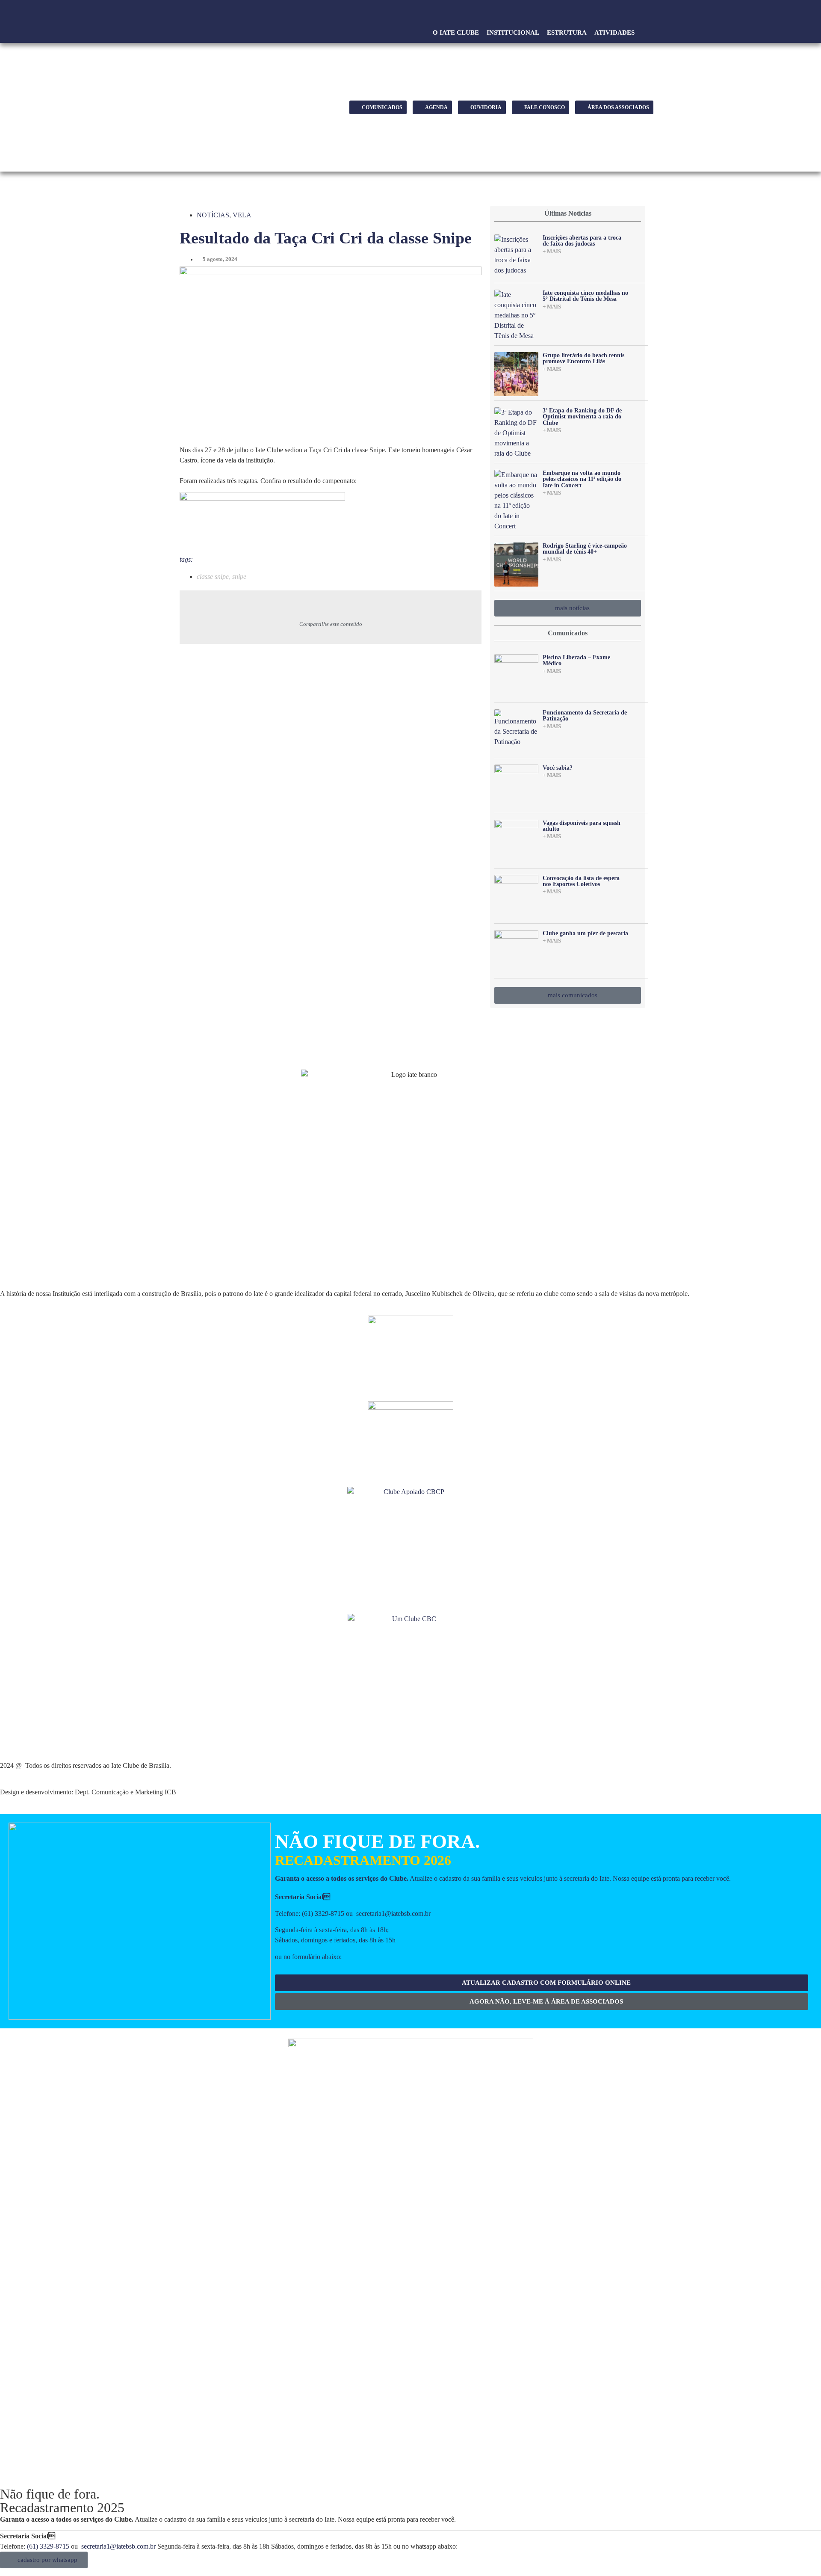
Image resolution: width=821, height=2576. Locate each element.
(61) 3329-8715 (323, 1913)
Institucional (513, 33)
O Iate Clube (456, 33)
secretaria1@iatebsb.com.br (393, 1913)
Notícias (213, 215)
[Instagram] (643, 15)
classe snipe (213, 577)
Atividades (614, 33)
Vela (242, 215)
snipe (239, 577)
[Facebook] (612, 15)
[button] (646, 33)
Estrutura (567, 33)
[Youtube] (628, 15)
